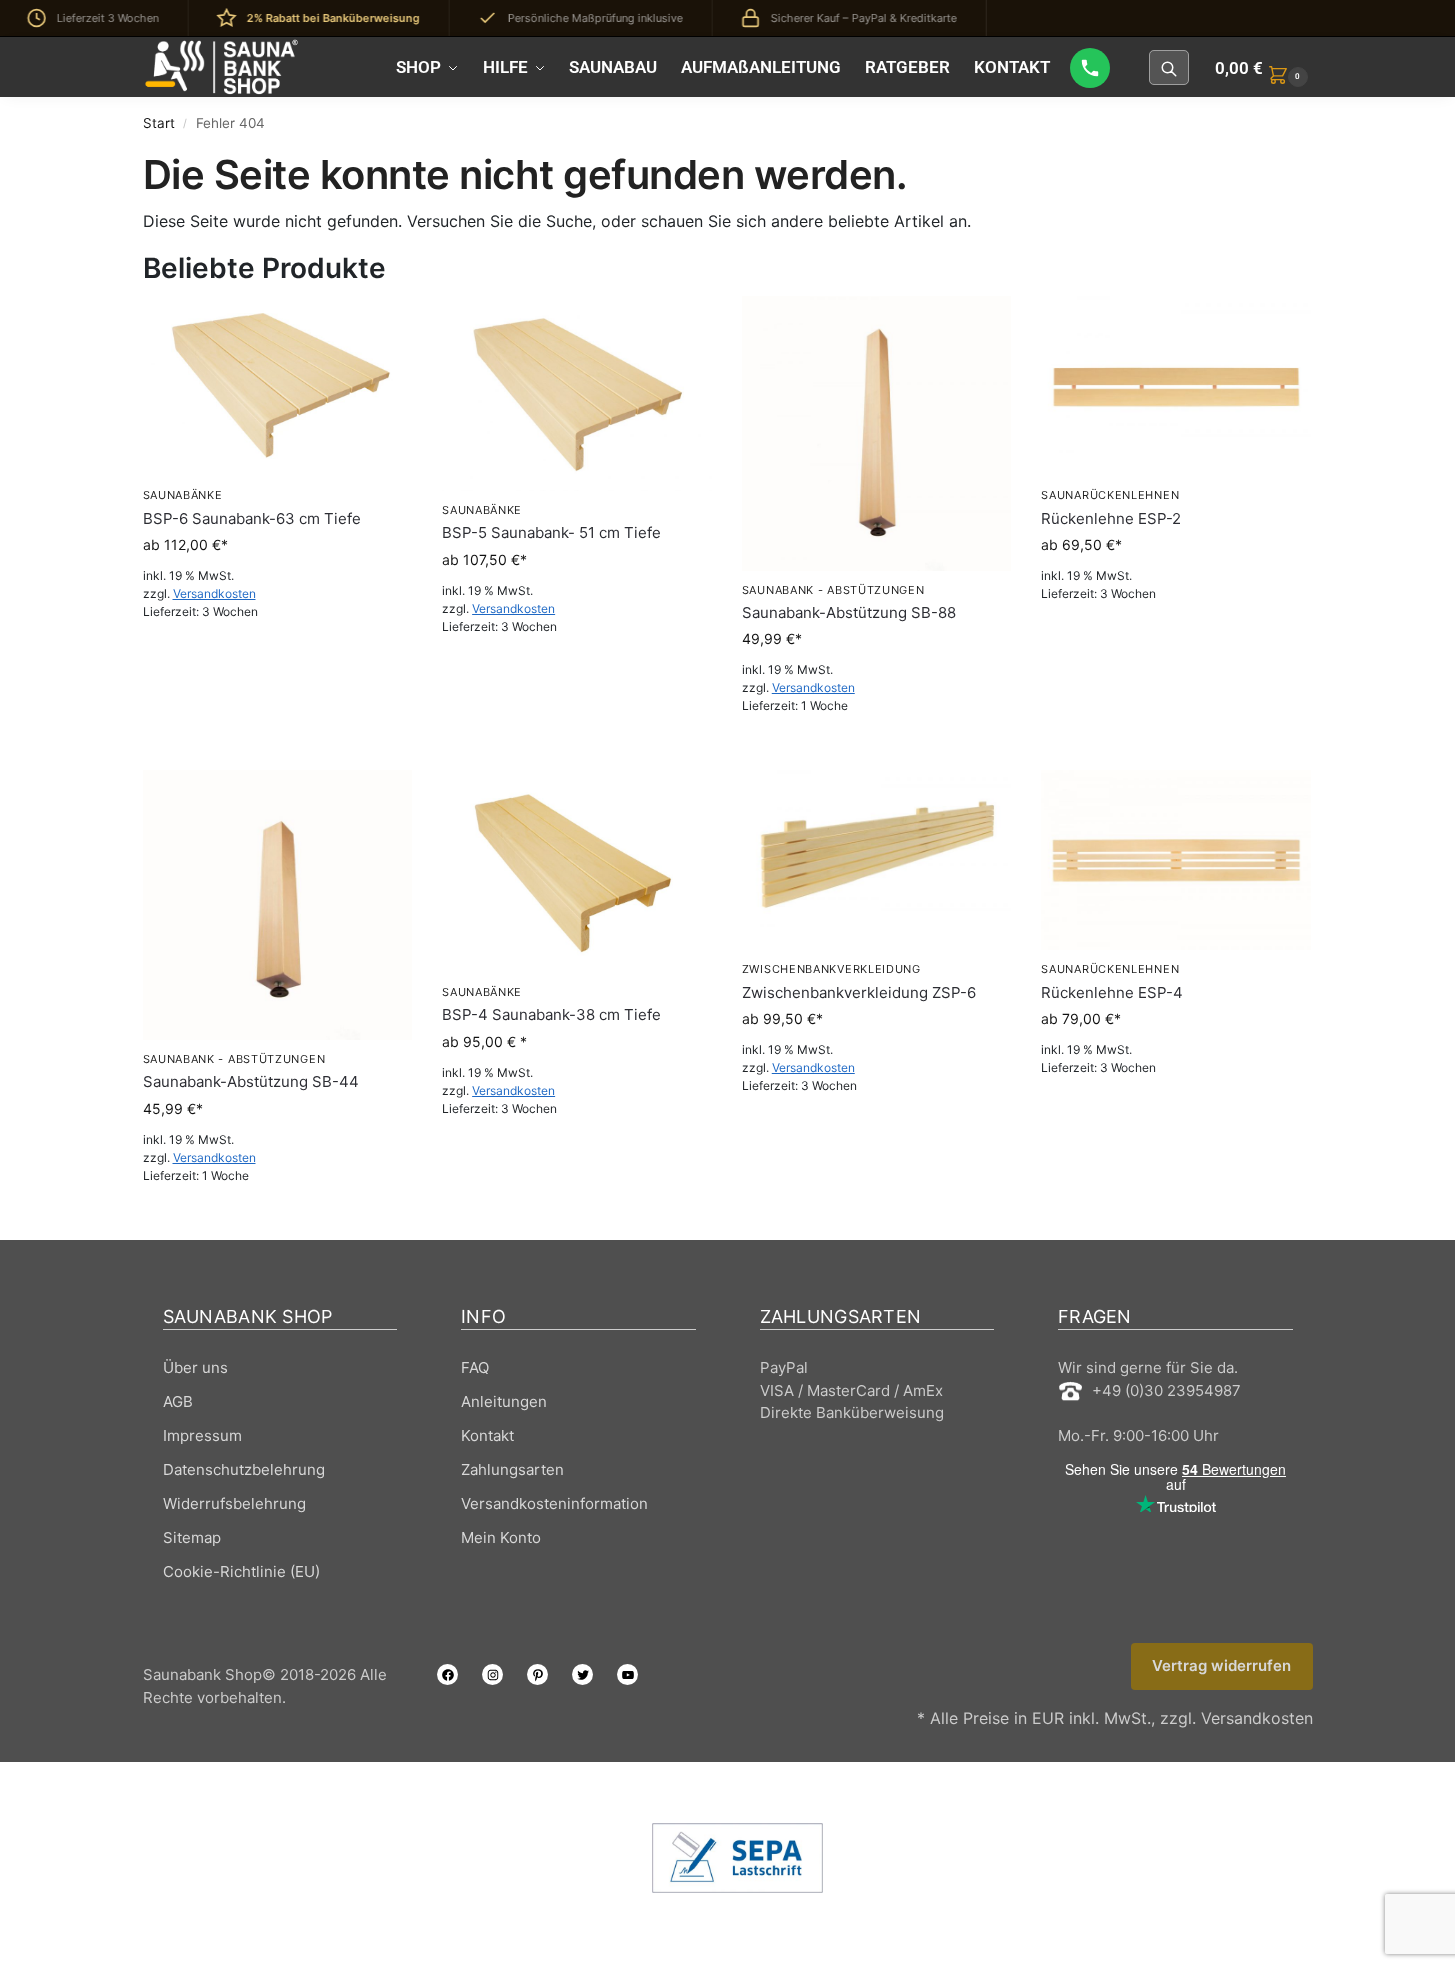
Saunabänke (183, 495)
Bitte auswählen (277, 655)
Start (159, 123)
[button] (1264, 68)
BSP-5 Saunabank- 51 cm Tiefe (551, 532)
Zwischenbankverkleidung (831, 969)
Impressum (202, 1435)
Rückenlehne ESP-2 (1111, 518)
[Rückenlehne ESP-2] (1176, 386)
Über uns (195, 1367)
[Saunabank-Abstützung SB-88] (877, 433)
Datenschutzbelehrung (244, 1469)
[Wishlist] (382, 326)
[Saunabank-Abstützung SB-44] (278, 905)
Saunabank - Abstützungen (833, 590)
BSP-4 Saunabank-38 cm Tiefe (551, 1014)
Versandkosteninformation (554, 1503)
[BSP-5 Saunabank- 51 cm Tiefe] (577, 393)
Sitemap (192, 1537)
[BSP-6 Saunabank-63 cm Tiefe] (278, 386)
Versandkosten (214, 593)
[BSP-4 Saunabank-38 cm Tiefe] (577, 871)
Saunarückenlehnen (1110, 495)
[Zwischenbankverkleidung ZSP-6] (877, 860)
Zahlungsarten (512, 1469)
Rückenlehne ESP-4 (1112, 992)
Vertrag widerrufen (1221, 1665)
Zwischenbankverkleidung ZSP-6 (859, 992)
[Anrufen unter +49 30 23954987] (1090, 68)
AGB (178, 1401)
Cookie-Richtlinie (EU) (241, 1571)
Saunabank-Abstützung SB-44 (251, 1081)
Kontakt (487, 1435)
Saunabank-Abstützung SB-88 (849, 612)
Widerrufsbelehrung (234, 1503)
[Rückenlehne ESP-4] (1176, 860)
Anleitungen (504, 1401)
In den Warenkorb (876, 749)
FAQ (475, 1367)
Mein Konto (501, 1537)
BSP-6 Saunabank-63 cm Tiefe (252, 518)
